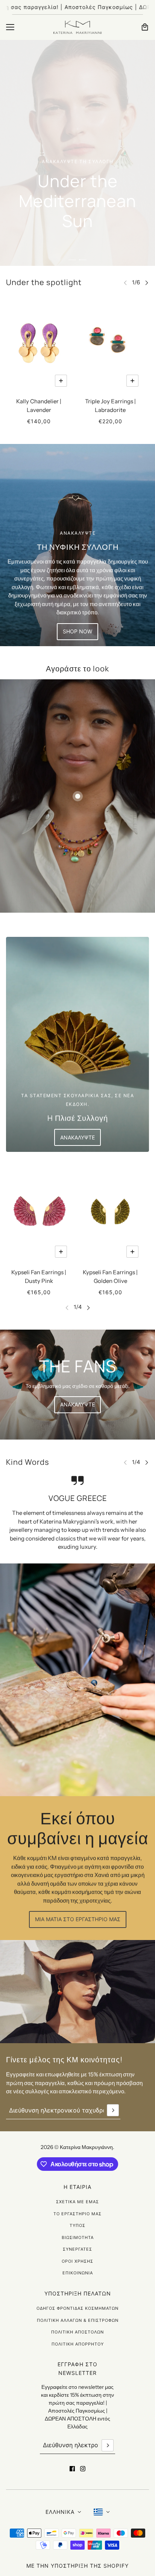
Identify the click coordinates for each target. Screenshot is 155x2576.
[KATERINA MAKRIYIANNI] (77, 27)
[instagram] (83, 2469)
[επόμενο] (147, 283)
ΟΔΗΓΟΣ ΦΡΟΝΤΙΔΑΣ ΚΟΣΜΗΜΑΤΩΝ (77, 2308)
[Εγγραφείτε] (113, 2110)
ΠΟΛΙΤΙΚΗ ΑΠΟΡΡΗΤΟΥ (78, 2344)
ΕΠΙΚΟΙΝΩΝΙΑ (78, 2273)
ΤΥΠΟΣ (77, 2225)
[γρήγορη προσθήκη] (61, 381)
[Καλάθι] (145, 27)
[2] (83, 260)
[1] (72, 260)
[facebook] (72, 2469)
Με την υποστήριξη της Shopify (77, 2566)
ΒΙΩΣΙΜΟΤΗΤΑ (78, 2237)
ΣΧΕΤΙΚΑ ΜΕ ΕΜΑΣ (77, 2202)
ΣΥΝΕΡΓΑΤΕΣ (77, 2249)
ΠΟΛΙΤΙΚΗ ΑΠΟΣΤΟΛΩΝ (77, 2332)
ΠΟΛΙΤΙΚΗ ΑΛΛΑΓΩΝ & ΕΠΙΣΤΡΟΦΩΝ (78, 2320)
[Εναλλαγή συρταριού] (10, 27)
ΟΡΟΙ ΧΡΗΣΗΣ (77, 2261)
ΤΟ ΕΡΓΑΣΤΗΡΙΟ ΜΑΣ (77, 2214)
